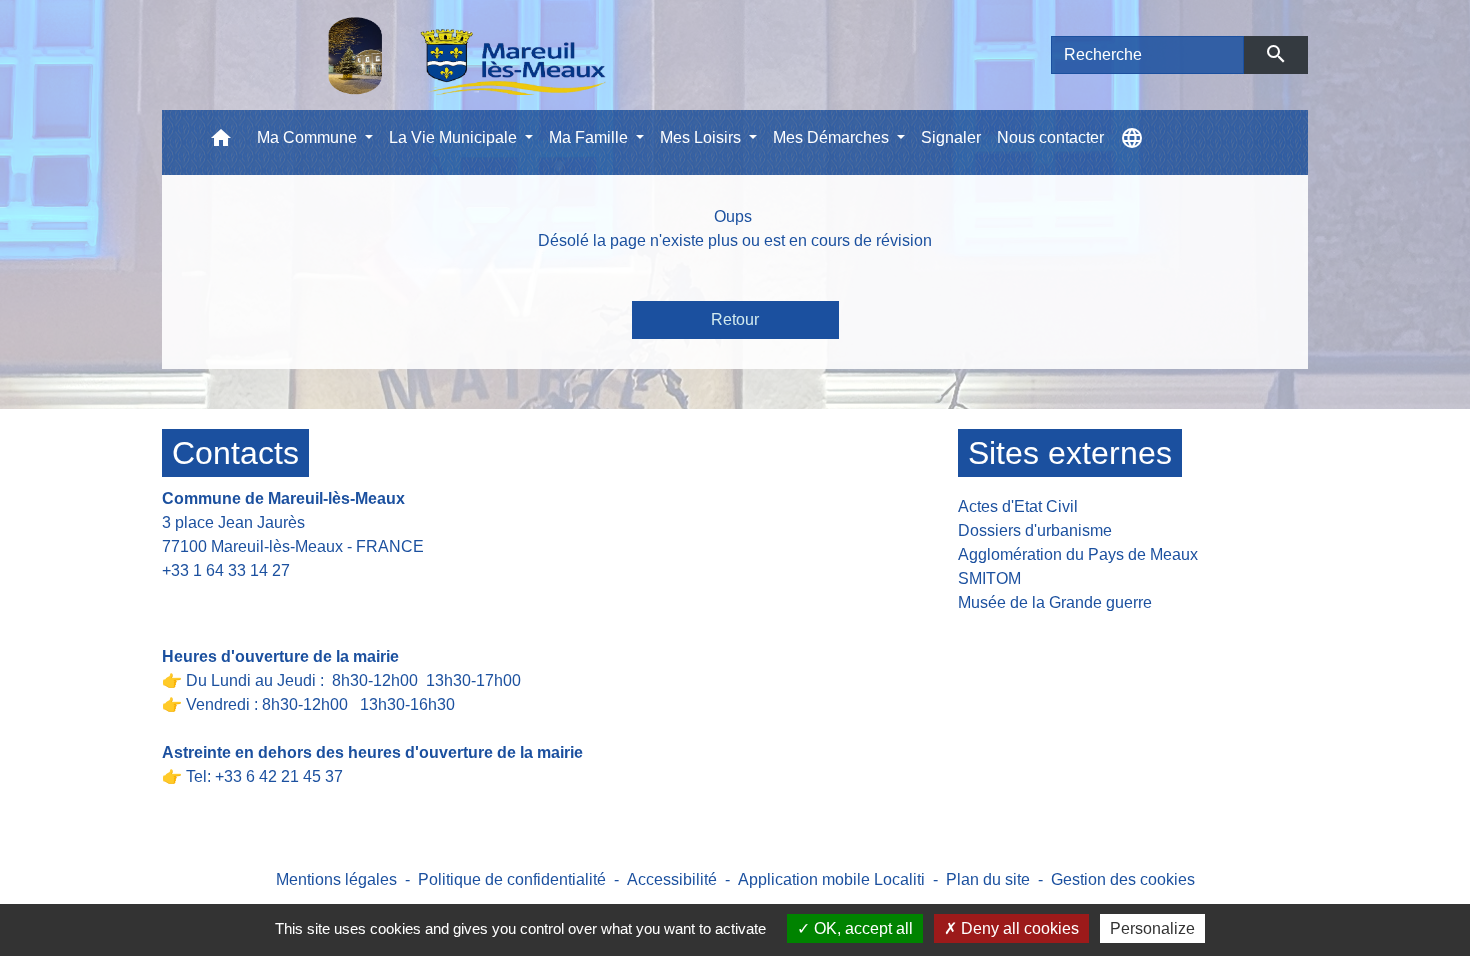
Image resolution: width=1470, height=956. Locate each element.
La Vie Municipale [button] (455, 137)
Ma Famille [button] (590, 137)
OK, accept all (861, 928)
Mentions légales (336, 879)
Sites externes (1070, 453)
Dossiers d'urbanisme (1035, 530)
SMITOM (989, 578)
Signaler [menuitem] (951, 137)
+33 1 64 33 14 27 (226, 570)
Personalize (1152, 928)
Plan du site (988, 879)
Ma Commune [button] (309, 137)
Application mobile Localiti (831, 879)
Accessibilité (672, 879)
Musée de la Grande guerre (1055, 602)
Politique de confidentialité (512, 879)
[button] (221, 142)
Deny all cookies (1018, 928)
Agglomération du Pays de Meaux (1078, 554)
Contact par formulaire (253, 601)
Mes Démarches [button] (833, 137)
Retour (735, 319)
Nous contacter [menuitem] (1050, 137)
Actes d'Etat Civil (1018, 506)
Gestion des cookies (1123, 879)
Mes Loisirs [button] (702, 137)
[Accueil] (415, 55)
